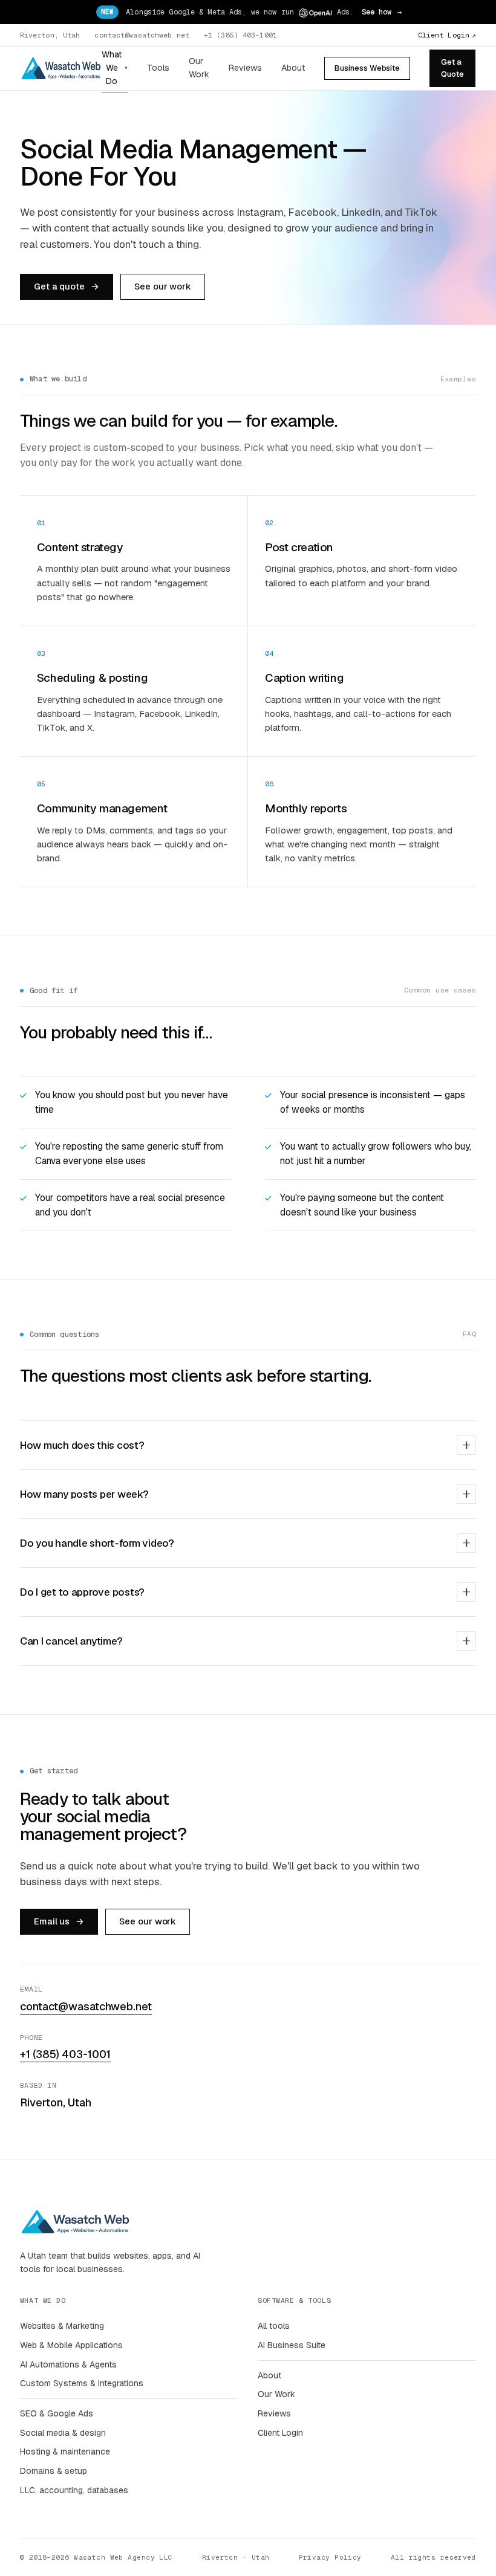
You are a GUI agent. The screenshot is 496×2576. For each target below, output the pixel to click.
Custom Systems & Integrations (82, 2383)
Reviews (245, 68)
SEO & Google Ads (57, 2413)
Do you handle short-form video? (97, 1543)
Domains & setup (54, 2471)
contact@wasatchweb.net (142, 35)
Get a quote (67, 286)
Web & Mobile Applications (71, 2345)
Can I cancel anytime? (71, 1641)
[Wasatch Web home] (61, 68)
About (293, 68)
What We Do (115, 67)
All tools (274, 2326)
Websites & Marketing (62, 2326)
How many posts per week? (84, 1494)
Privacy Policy (330, 2557)
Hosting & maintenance (65, 2451)
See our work (163, 286)
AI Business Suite (292, 2345)
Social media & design (63, 2433)
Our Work (199, 68)
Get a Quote (452, 68)
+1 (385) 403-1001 (240, 35)
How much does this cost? (82, 1445)
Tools (158, 68)
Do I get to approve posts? (82, 1592)
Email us (59, 1921)
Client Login (447, 35)
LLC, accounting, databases (74, 2490)
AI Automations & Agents (68, 2364)
